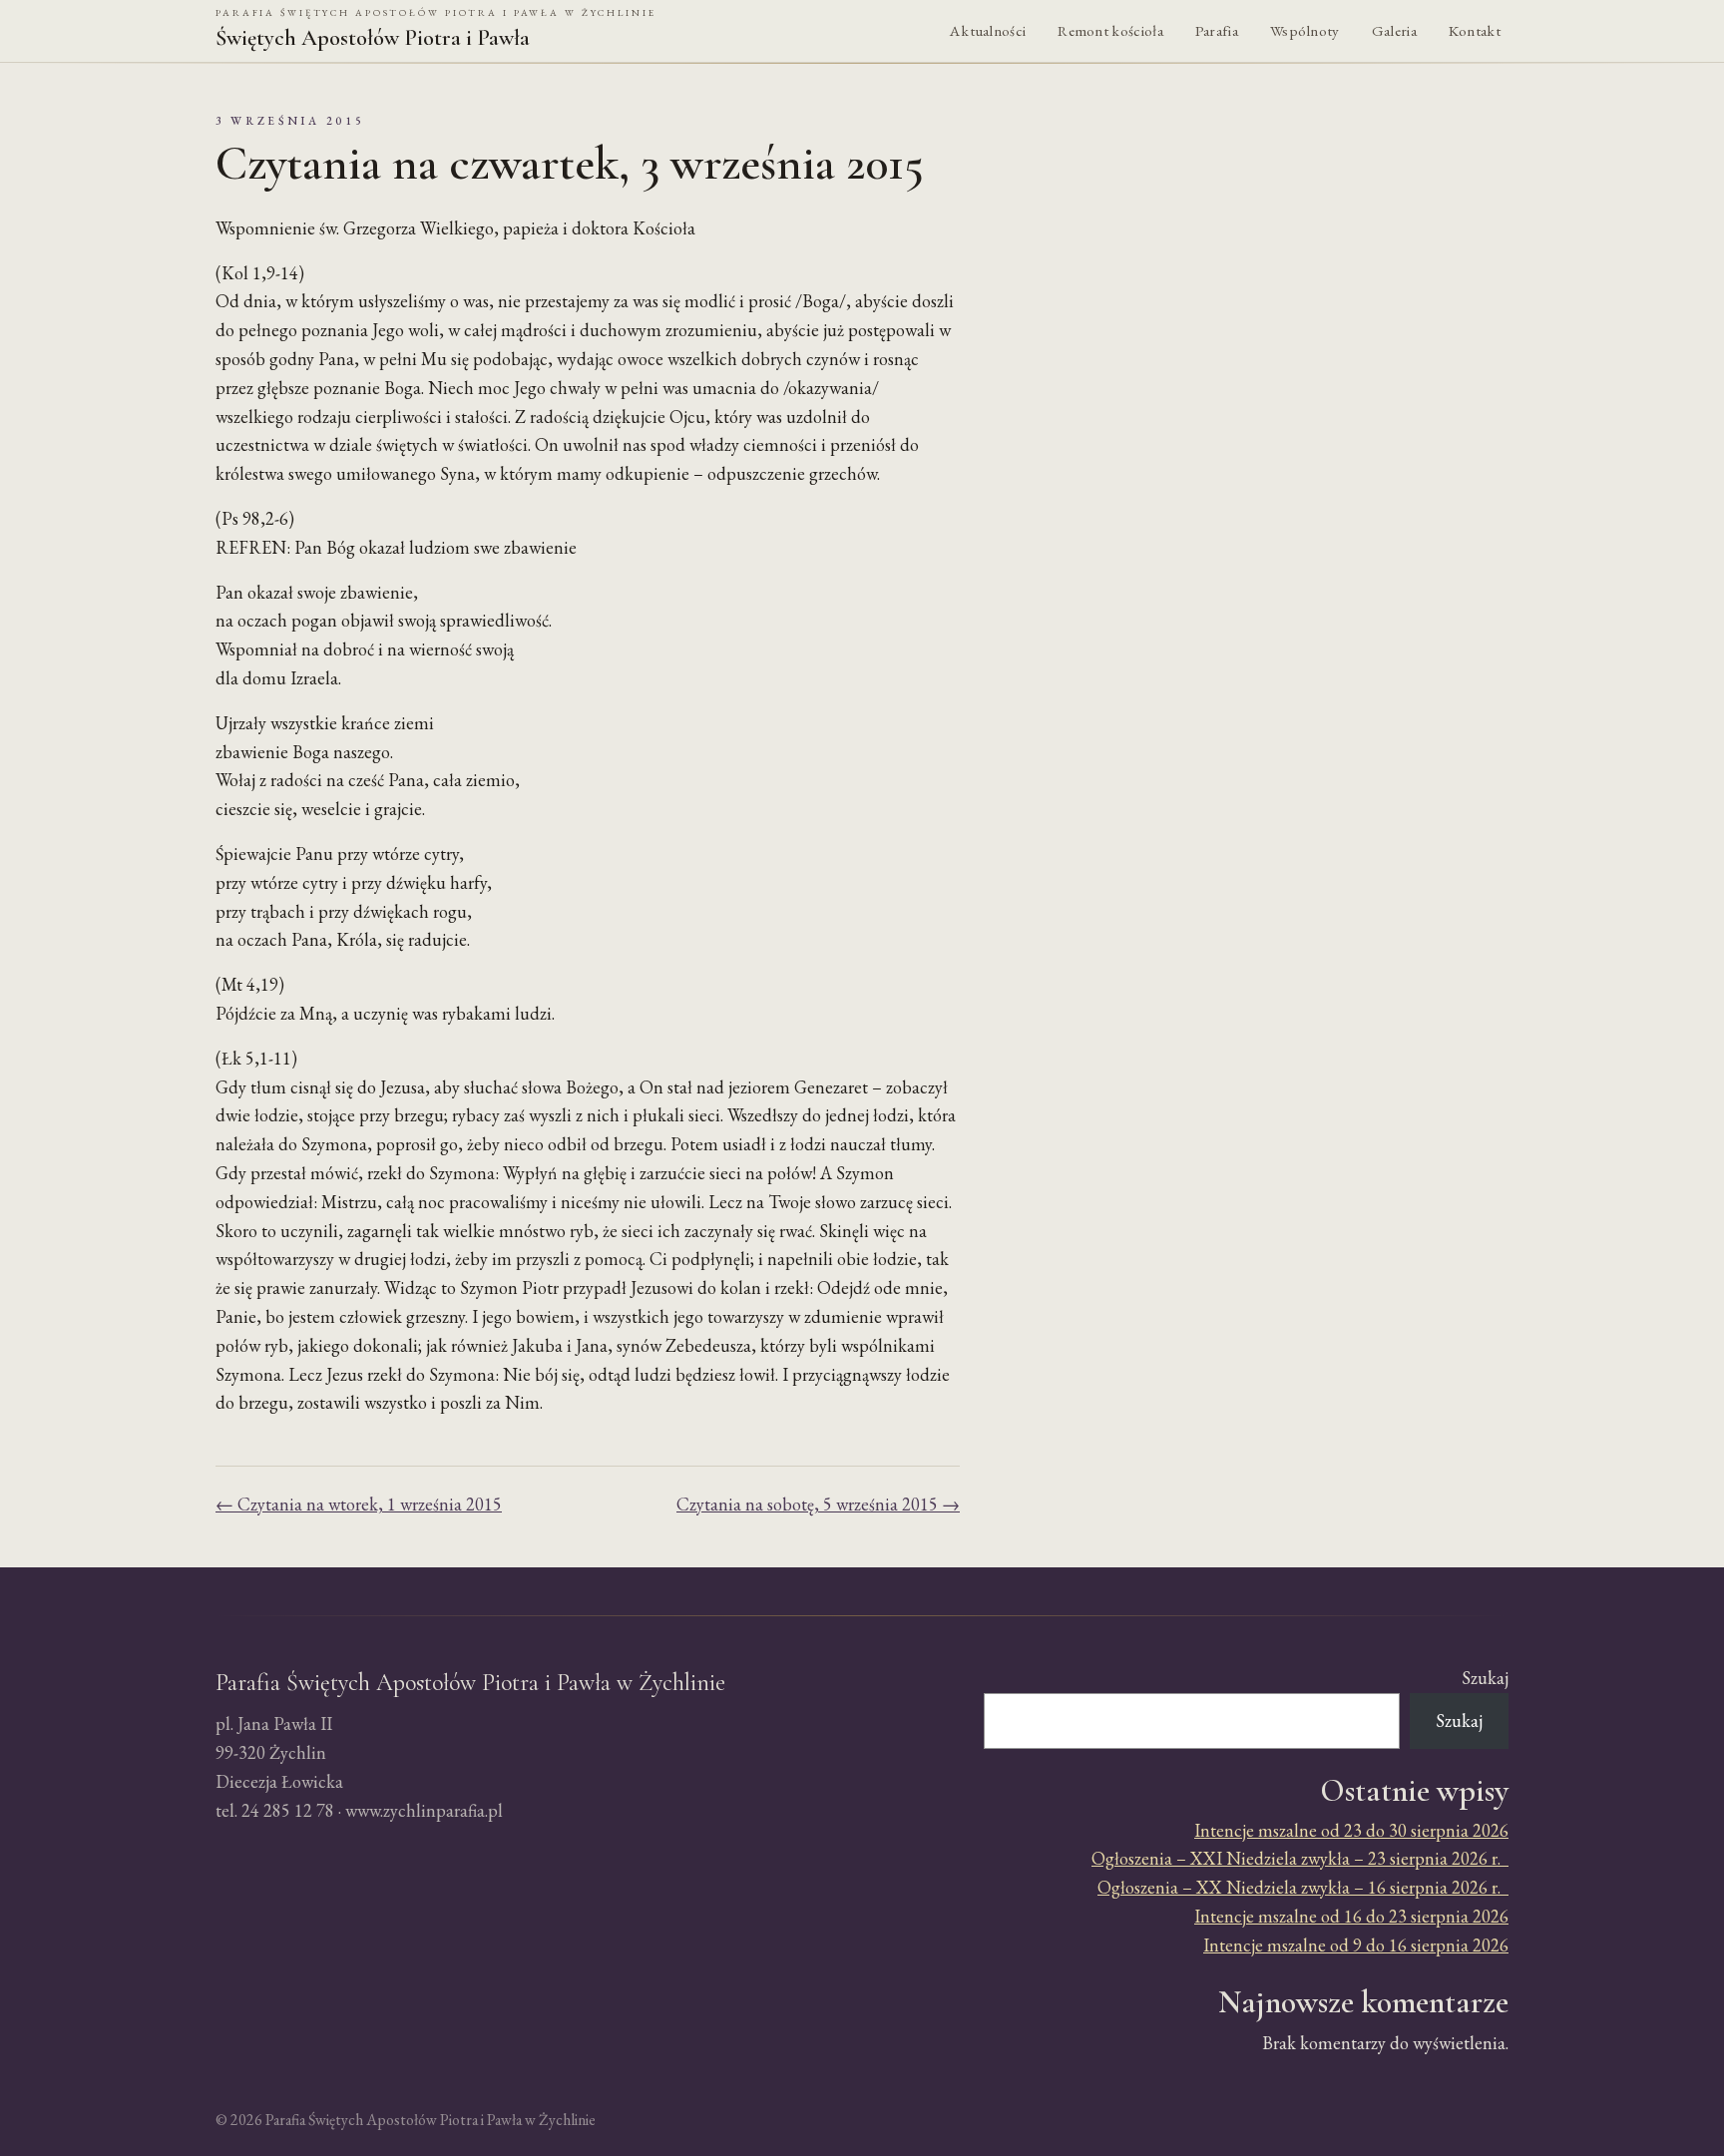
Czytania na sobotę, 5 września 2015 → (818, 1504)
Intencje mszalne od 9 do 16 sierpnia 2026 (1356, 1945)
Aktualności (988, 31)
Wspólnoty (1305, 31)
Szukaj (1485, 1678)
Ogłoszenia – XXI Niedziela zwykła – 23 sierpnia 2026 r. (1300, 1858)
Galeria (1394, 31)
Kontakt (1475, 31)
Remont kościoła (1110, 31)
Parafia (1217, 31)
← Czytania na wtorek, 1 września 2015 (359, 1504)
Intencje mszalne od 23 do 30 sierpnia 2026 (1351, 1830)
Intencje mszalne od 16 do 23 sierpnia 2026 (1351, 1916)
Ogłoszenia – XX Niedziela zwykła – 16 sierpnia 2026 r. (1303, 1887)
